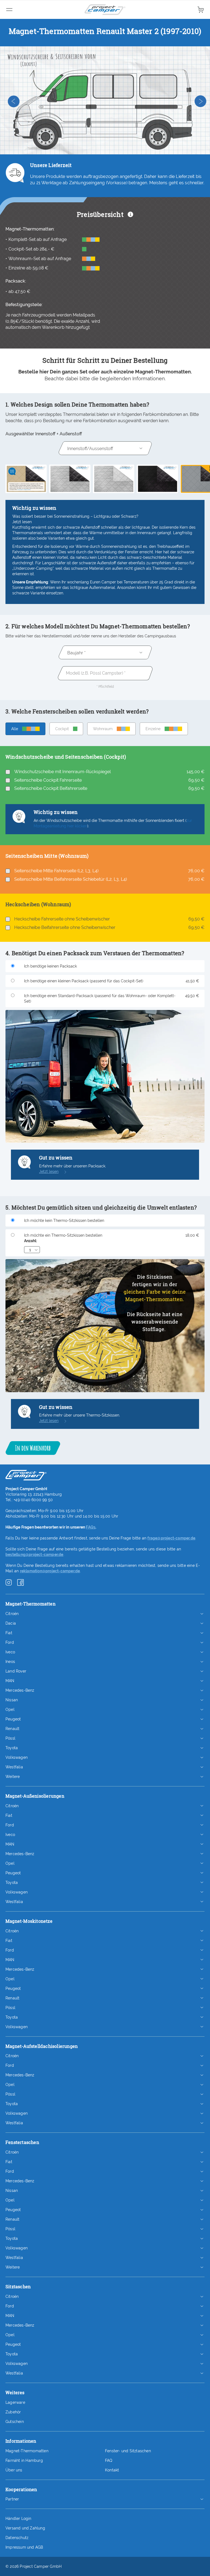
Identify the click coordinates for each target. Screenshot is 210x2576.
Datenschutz (17, 2538)
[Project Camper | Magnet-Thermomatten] (105, 10)
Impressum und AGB (24, 2547)
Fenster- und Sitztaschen (128, 2451)
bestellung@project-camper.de (34, 1555)
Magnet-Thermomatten (27, 2451)
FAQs (91, 1527)
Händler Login (18, 2519)
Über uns (14, 2470)
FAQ (109, 2460)
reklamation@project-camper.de (50, 1571)
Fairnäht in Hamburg (24, 2460)
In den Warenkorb (33, 1448)
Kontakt (112, 2470)
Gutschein (15, 2422)
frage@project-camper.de (171, 1538)
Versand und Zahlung (25, 2528)
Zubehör (13, 2412)
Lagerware (15, 2402)
